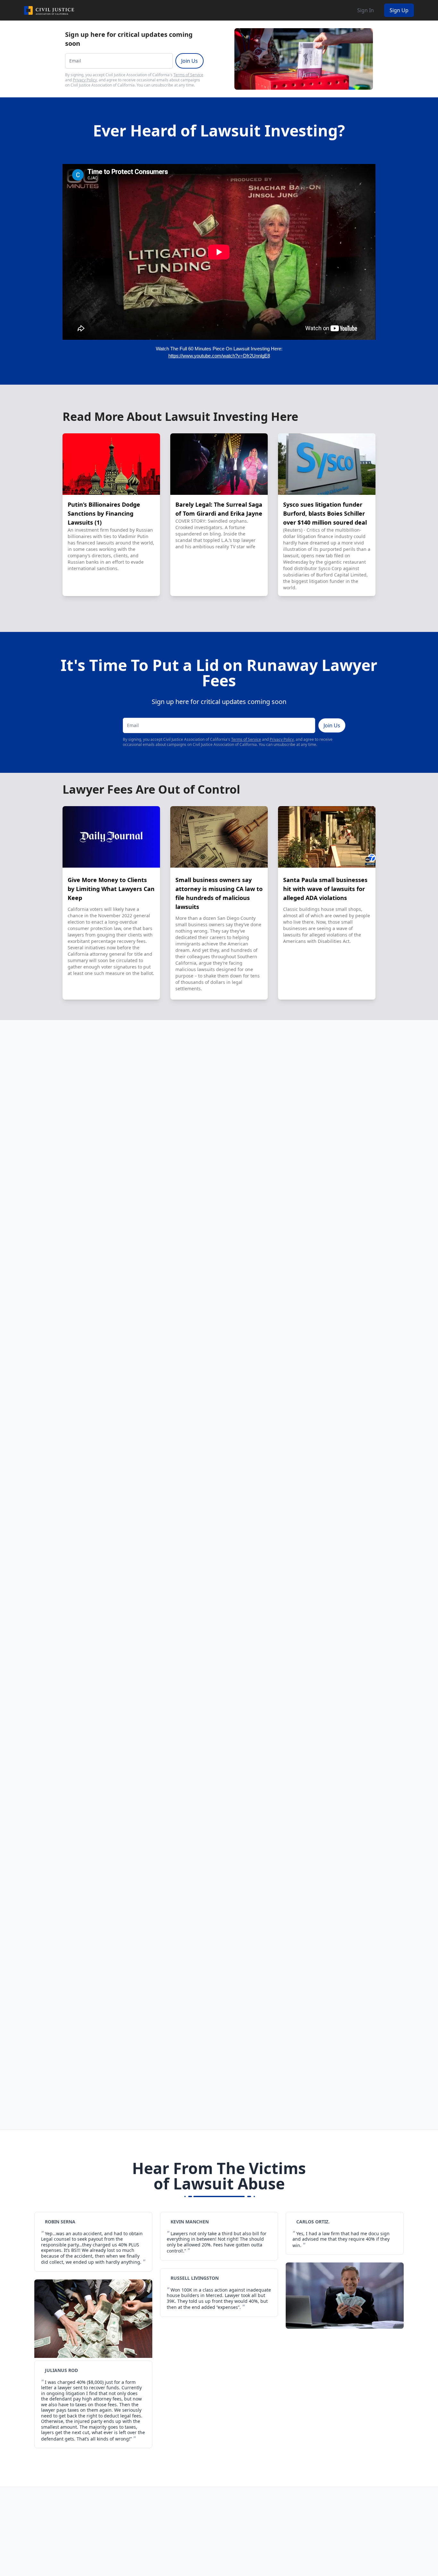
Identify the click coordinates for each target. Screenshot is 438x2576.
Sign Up (399, 10)
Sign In (366, 10)
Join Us (190, 61)
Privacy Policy (85, 80)
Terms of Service (188, 75)
